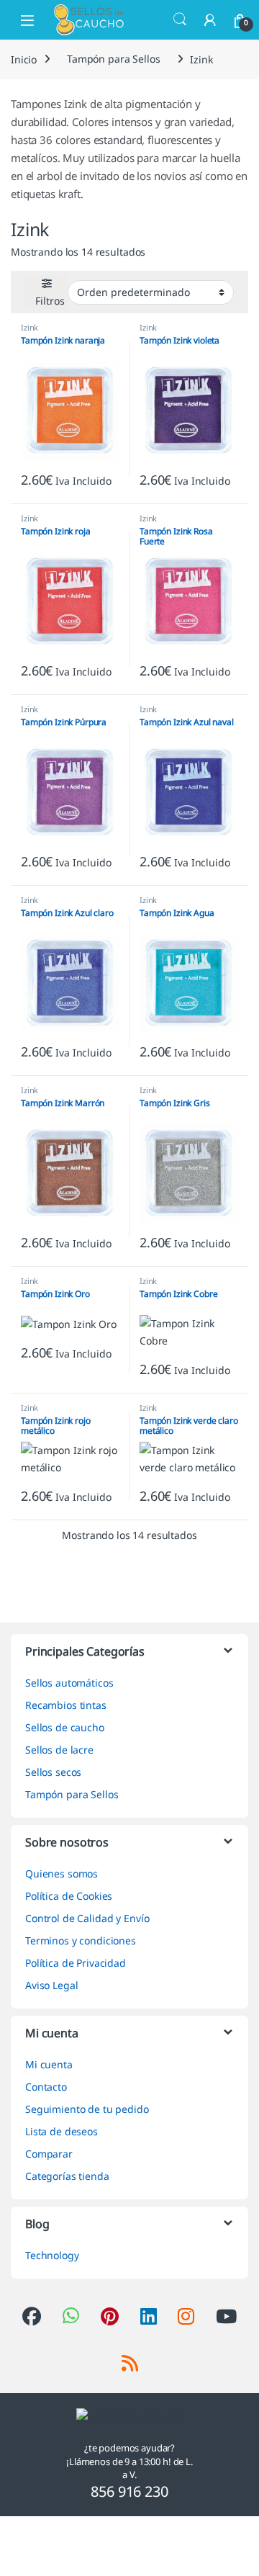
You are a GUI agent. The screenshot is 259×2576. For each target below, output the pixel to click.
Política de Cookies (69, 1896)
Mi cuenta (49, 2064)
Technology (52, 2255)
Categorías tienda (67, 2176)
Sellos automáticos (69, 1683)
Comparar (49, 2154)
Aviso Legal (51, 1985)
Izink (29, 327)
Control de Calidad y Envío (87, 1918)
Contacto (46, 2087)
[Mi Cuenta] (210, 20)
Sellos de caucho (65, 1727)
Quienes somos (62, 1873)
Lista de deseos (62, 2131)
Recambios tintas (66, 1705)
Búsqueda (180, 19)
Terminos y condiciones (81, 1940)
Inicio (24, 59)
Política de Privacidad (76, 1963)
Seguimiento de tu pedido (87, 2109)
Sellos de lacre (59, 1750)
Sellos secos (53, 1772)
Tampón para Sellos (113, 59)
